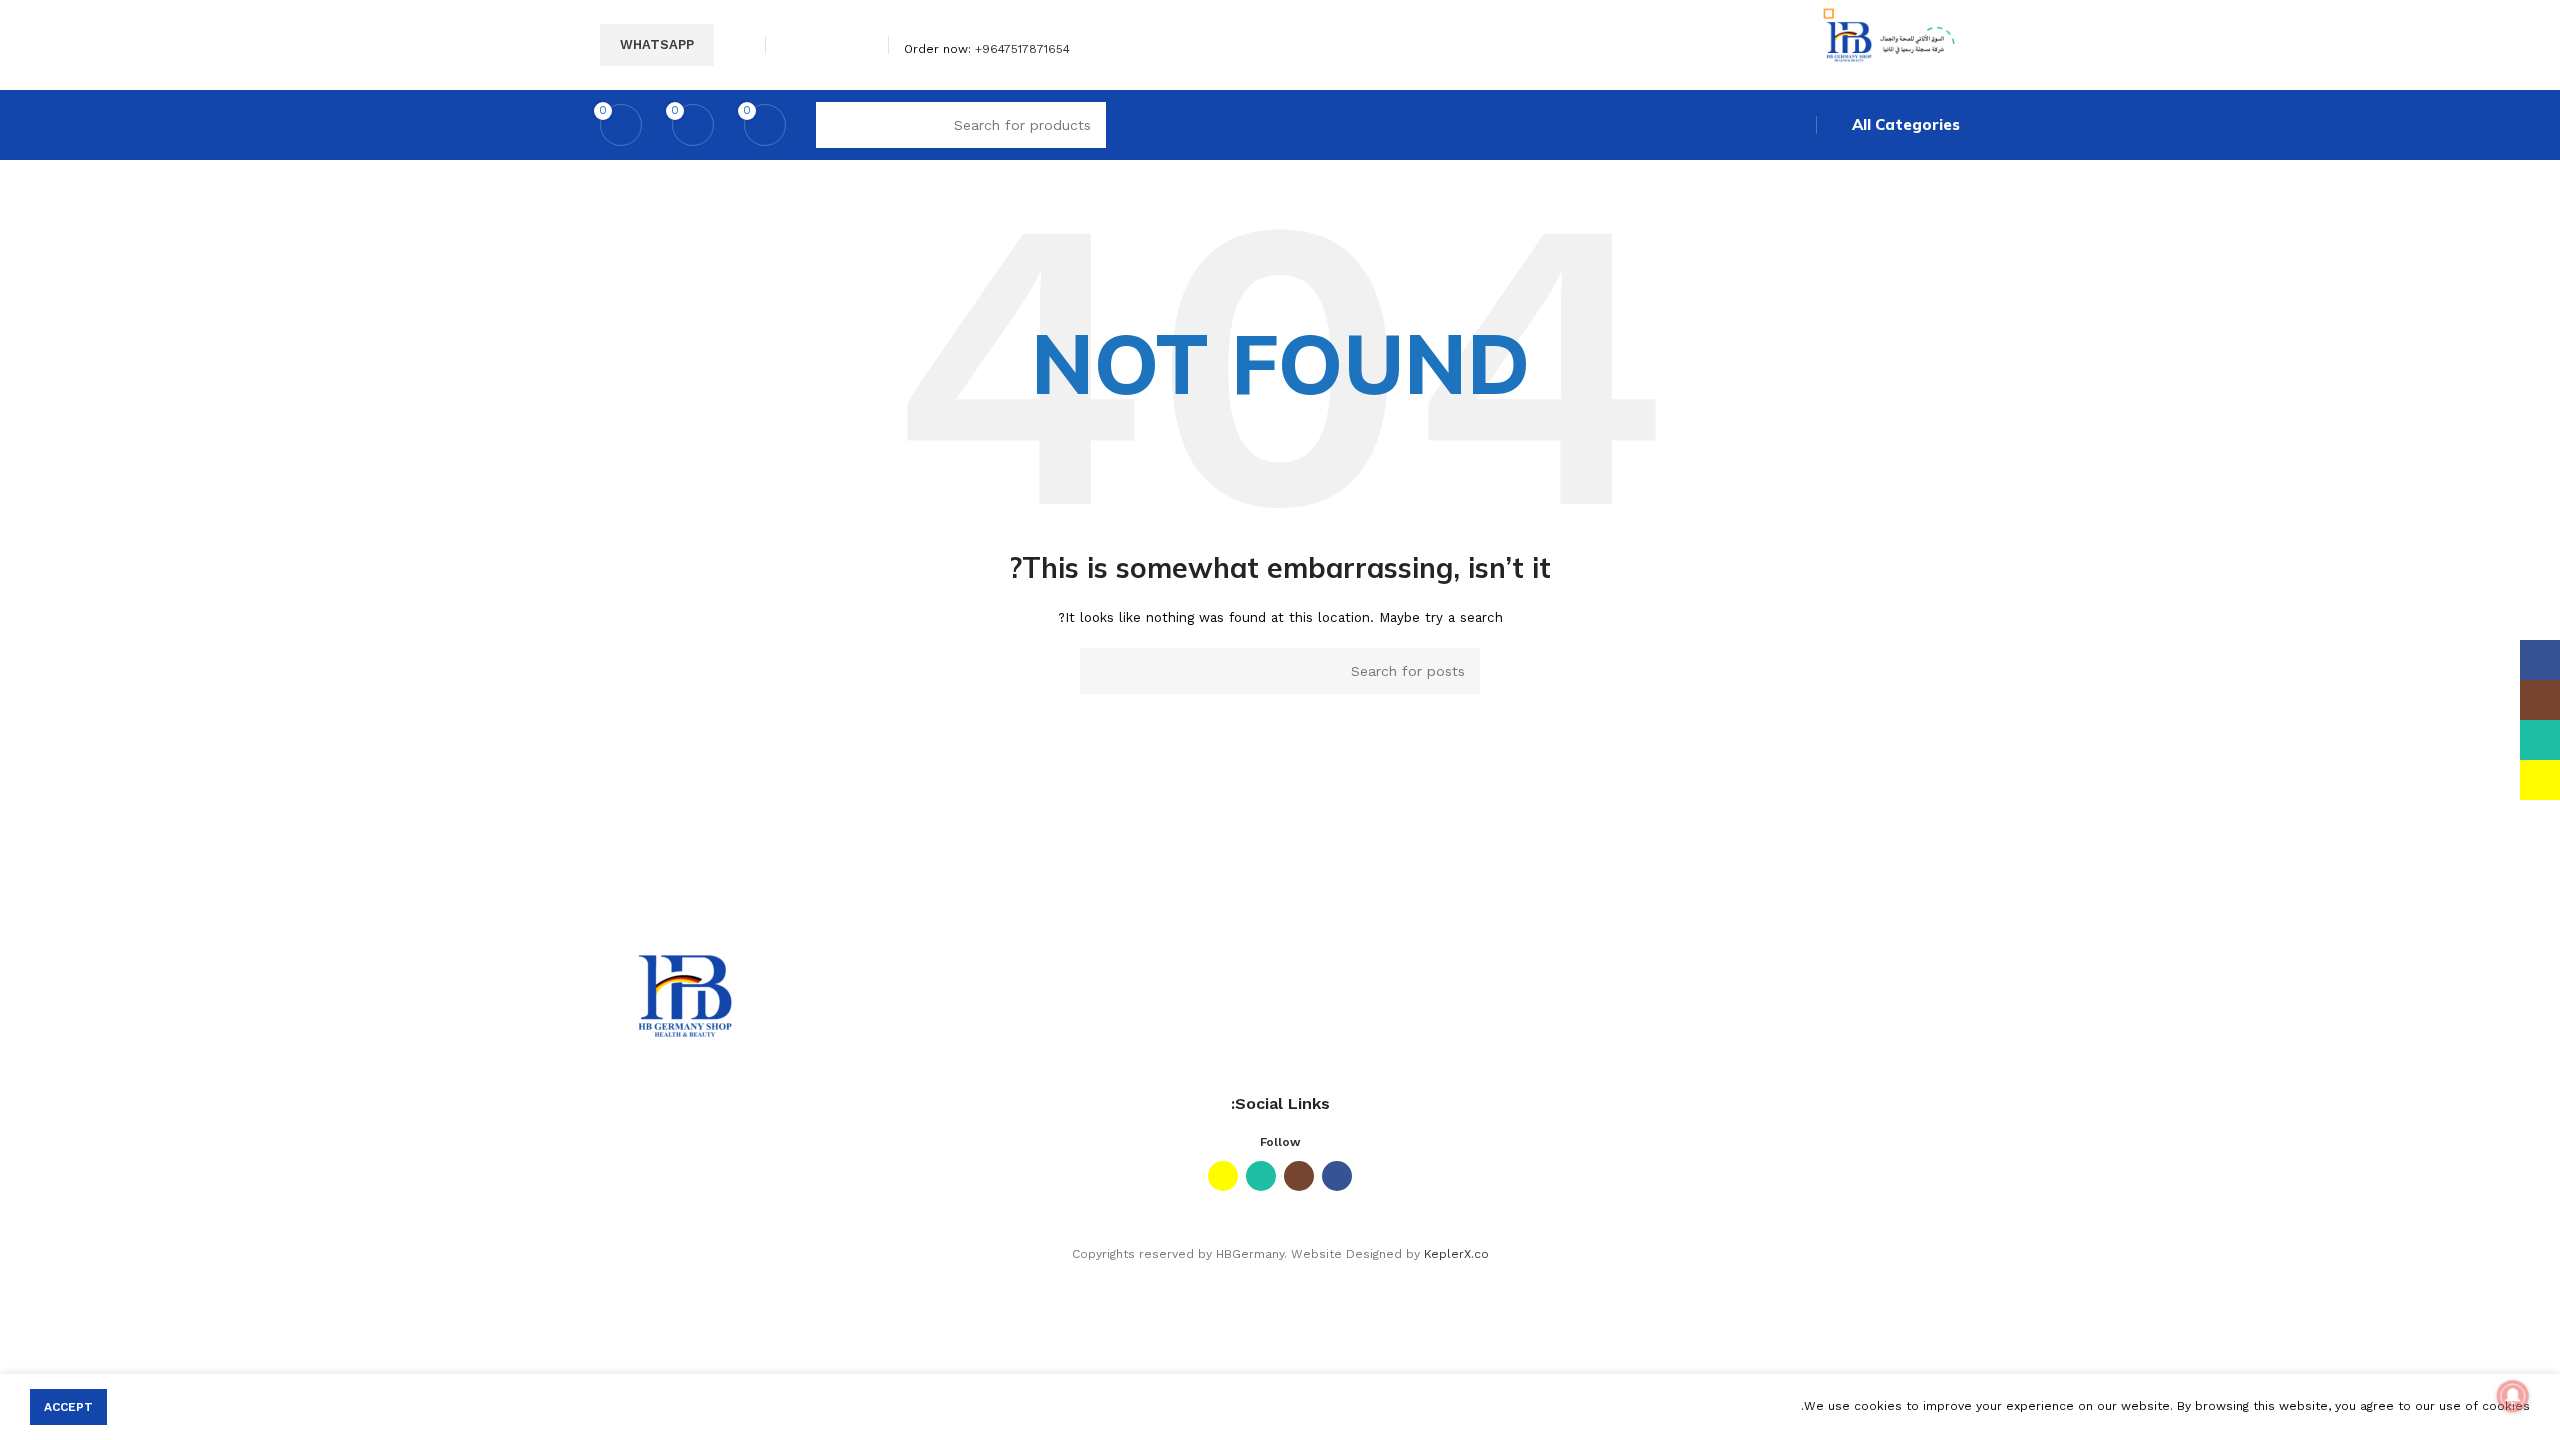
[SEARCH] (1103, 671)
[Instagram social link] (838, 45)
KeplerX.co (1456, 1254)
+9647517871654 (1022, 49)
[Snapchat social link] (792, 45)
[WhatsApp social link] (815, 45)
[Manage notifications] (2513, 1396)
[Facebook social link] (861, 45)
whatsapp (657, 44)
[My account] (742, 45)
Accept (68, 1407)
